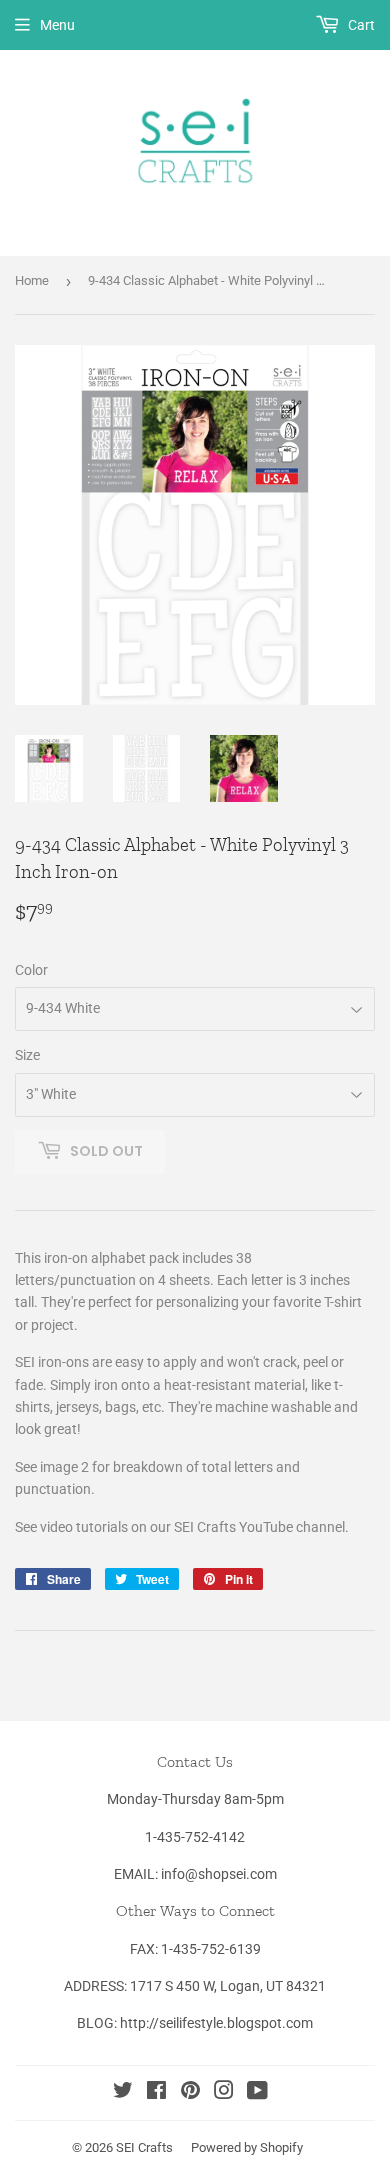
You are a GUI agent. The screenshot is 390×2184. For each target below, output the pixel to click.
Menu (57, 25)
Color (31, 970)
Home (32, 280)
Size (27, 1055)
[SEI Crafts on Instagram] (224, 2093)
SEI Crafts (144, 2147)
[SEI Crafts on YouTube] (257, 2093)
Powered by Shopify (247, 2147)
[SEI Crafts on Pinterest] (190, 2093)
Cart (360, 25)
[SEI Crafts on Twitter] (123, 2093)
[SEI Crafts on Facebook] (156, 2093)
